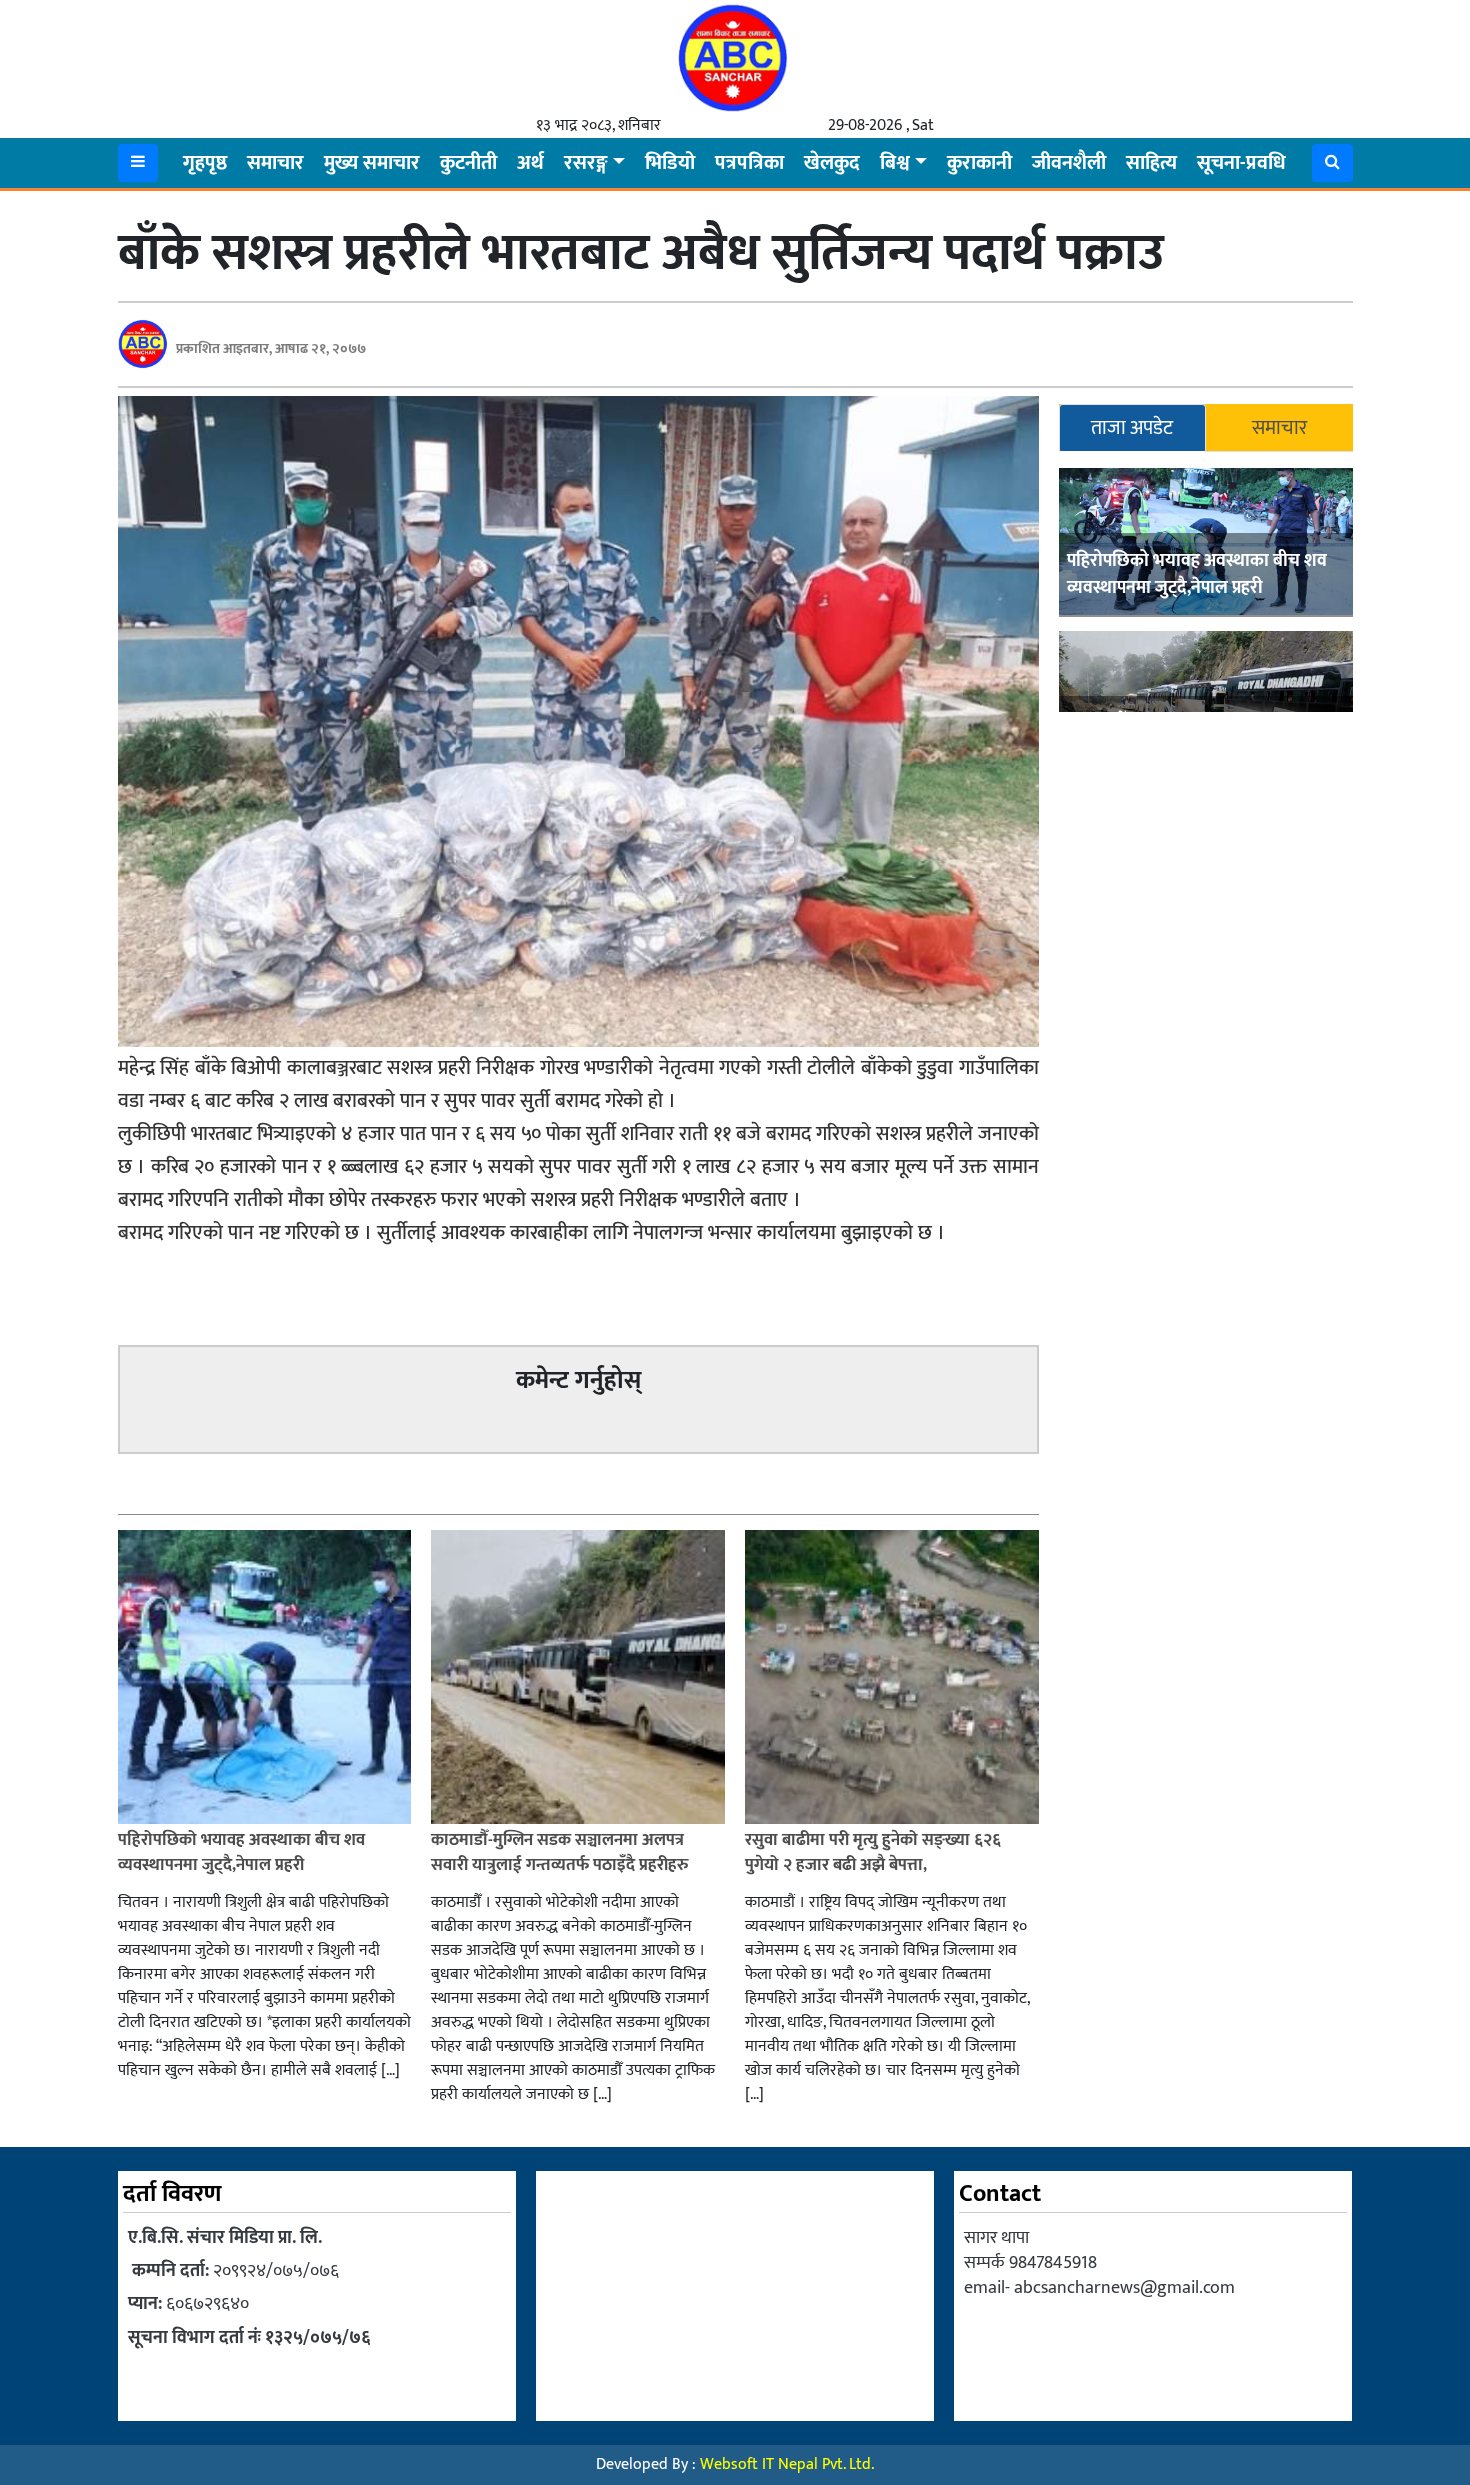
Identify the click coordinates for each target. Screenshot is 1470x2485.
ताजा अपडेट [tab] (1132, 428)
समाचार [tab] (1279, 428)
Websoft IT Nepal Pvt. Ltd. (787, 2464)
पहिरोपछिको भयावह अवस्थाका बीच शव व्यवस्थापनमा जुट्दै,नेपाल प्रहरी (1197, 574)
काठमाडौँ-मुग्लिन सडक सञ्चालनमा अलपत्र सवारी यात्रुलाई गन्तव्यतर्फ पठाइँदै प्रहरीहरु (559, 1853)
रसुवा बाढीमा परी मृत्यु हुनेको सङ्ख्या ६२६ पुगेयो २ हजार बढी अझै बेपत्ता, (873, 1853)
